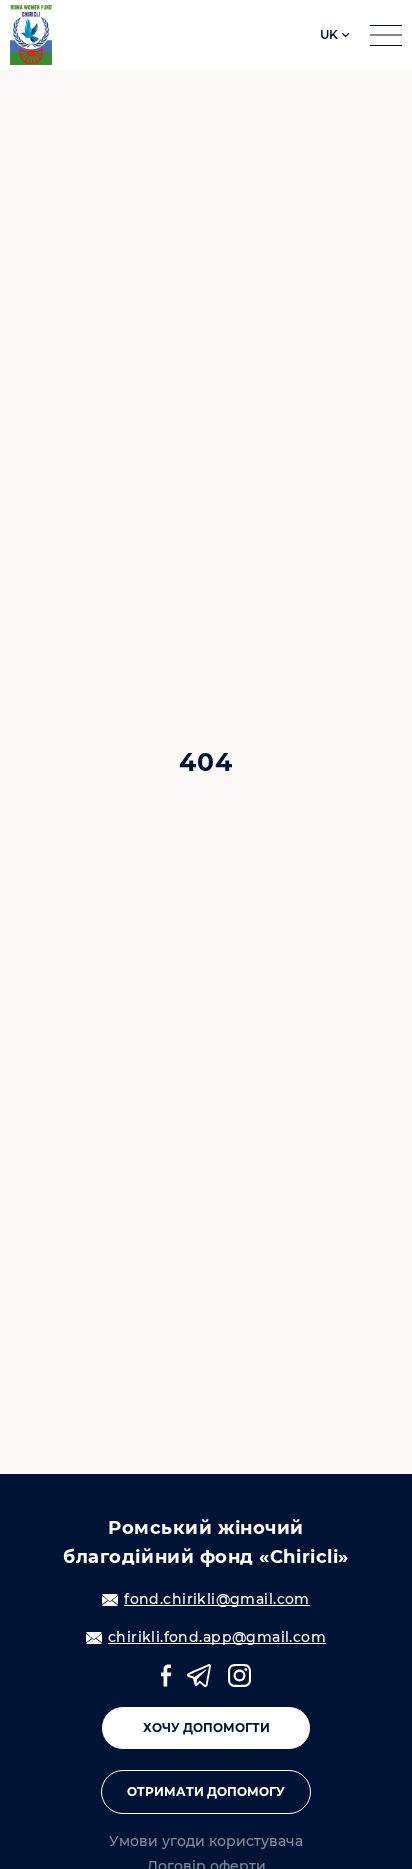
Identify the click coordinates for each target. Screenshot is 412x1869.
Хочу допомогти (206, 1727)
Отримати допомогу (206, 1791)
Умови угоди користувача (206, 1841)
